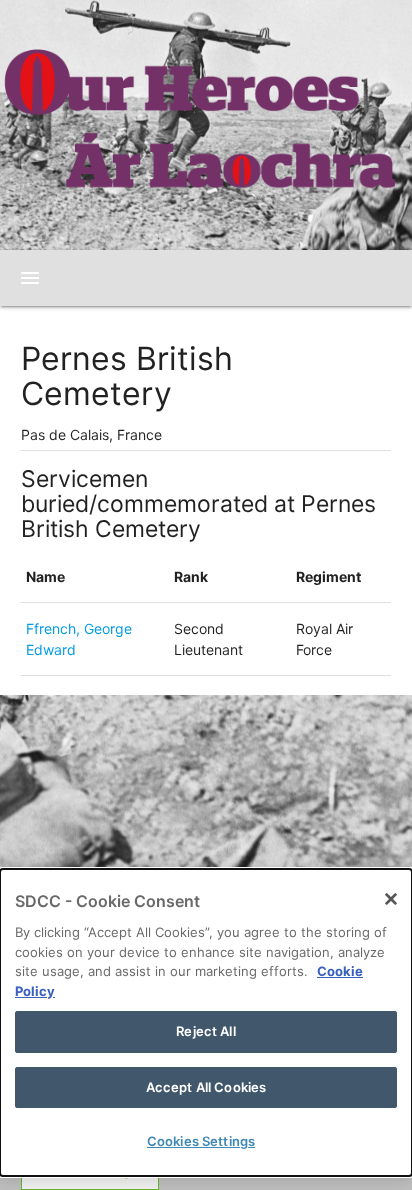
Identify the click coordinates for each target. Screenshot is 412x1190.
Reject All (205, 1031)
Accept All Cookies (206, 1087)
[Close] (391, 899)
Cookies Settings (201, 1141)
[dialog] (206, 1022)
